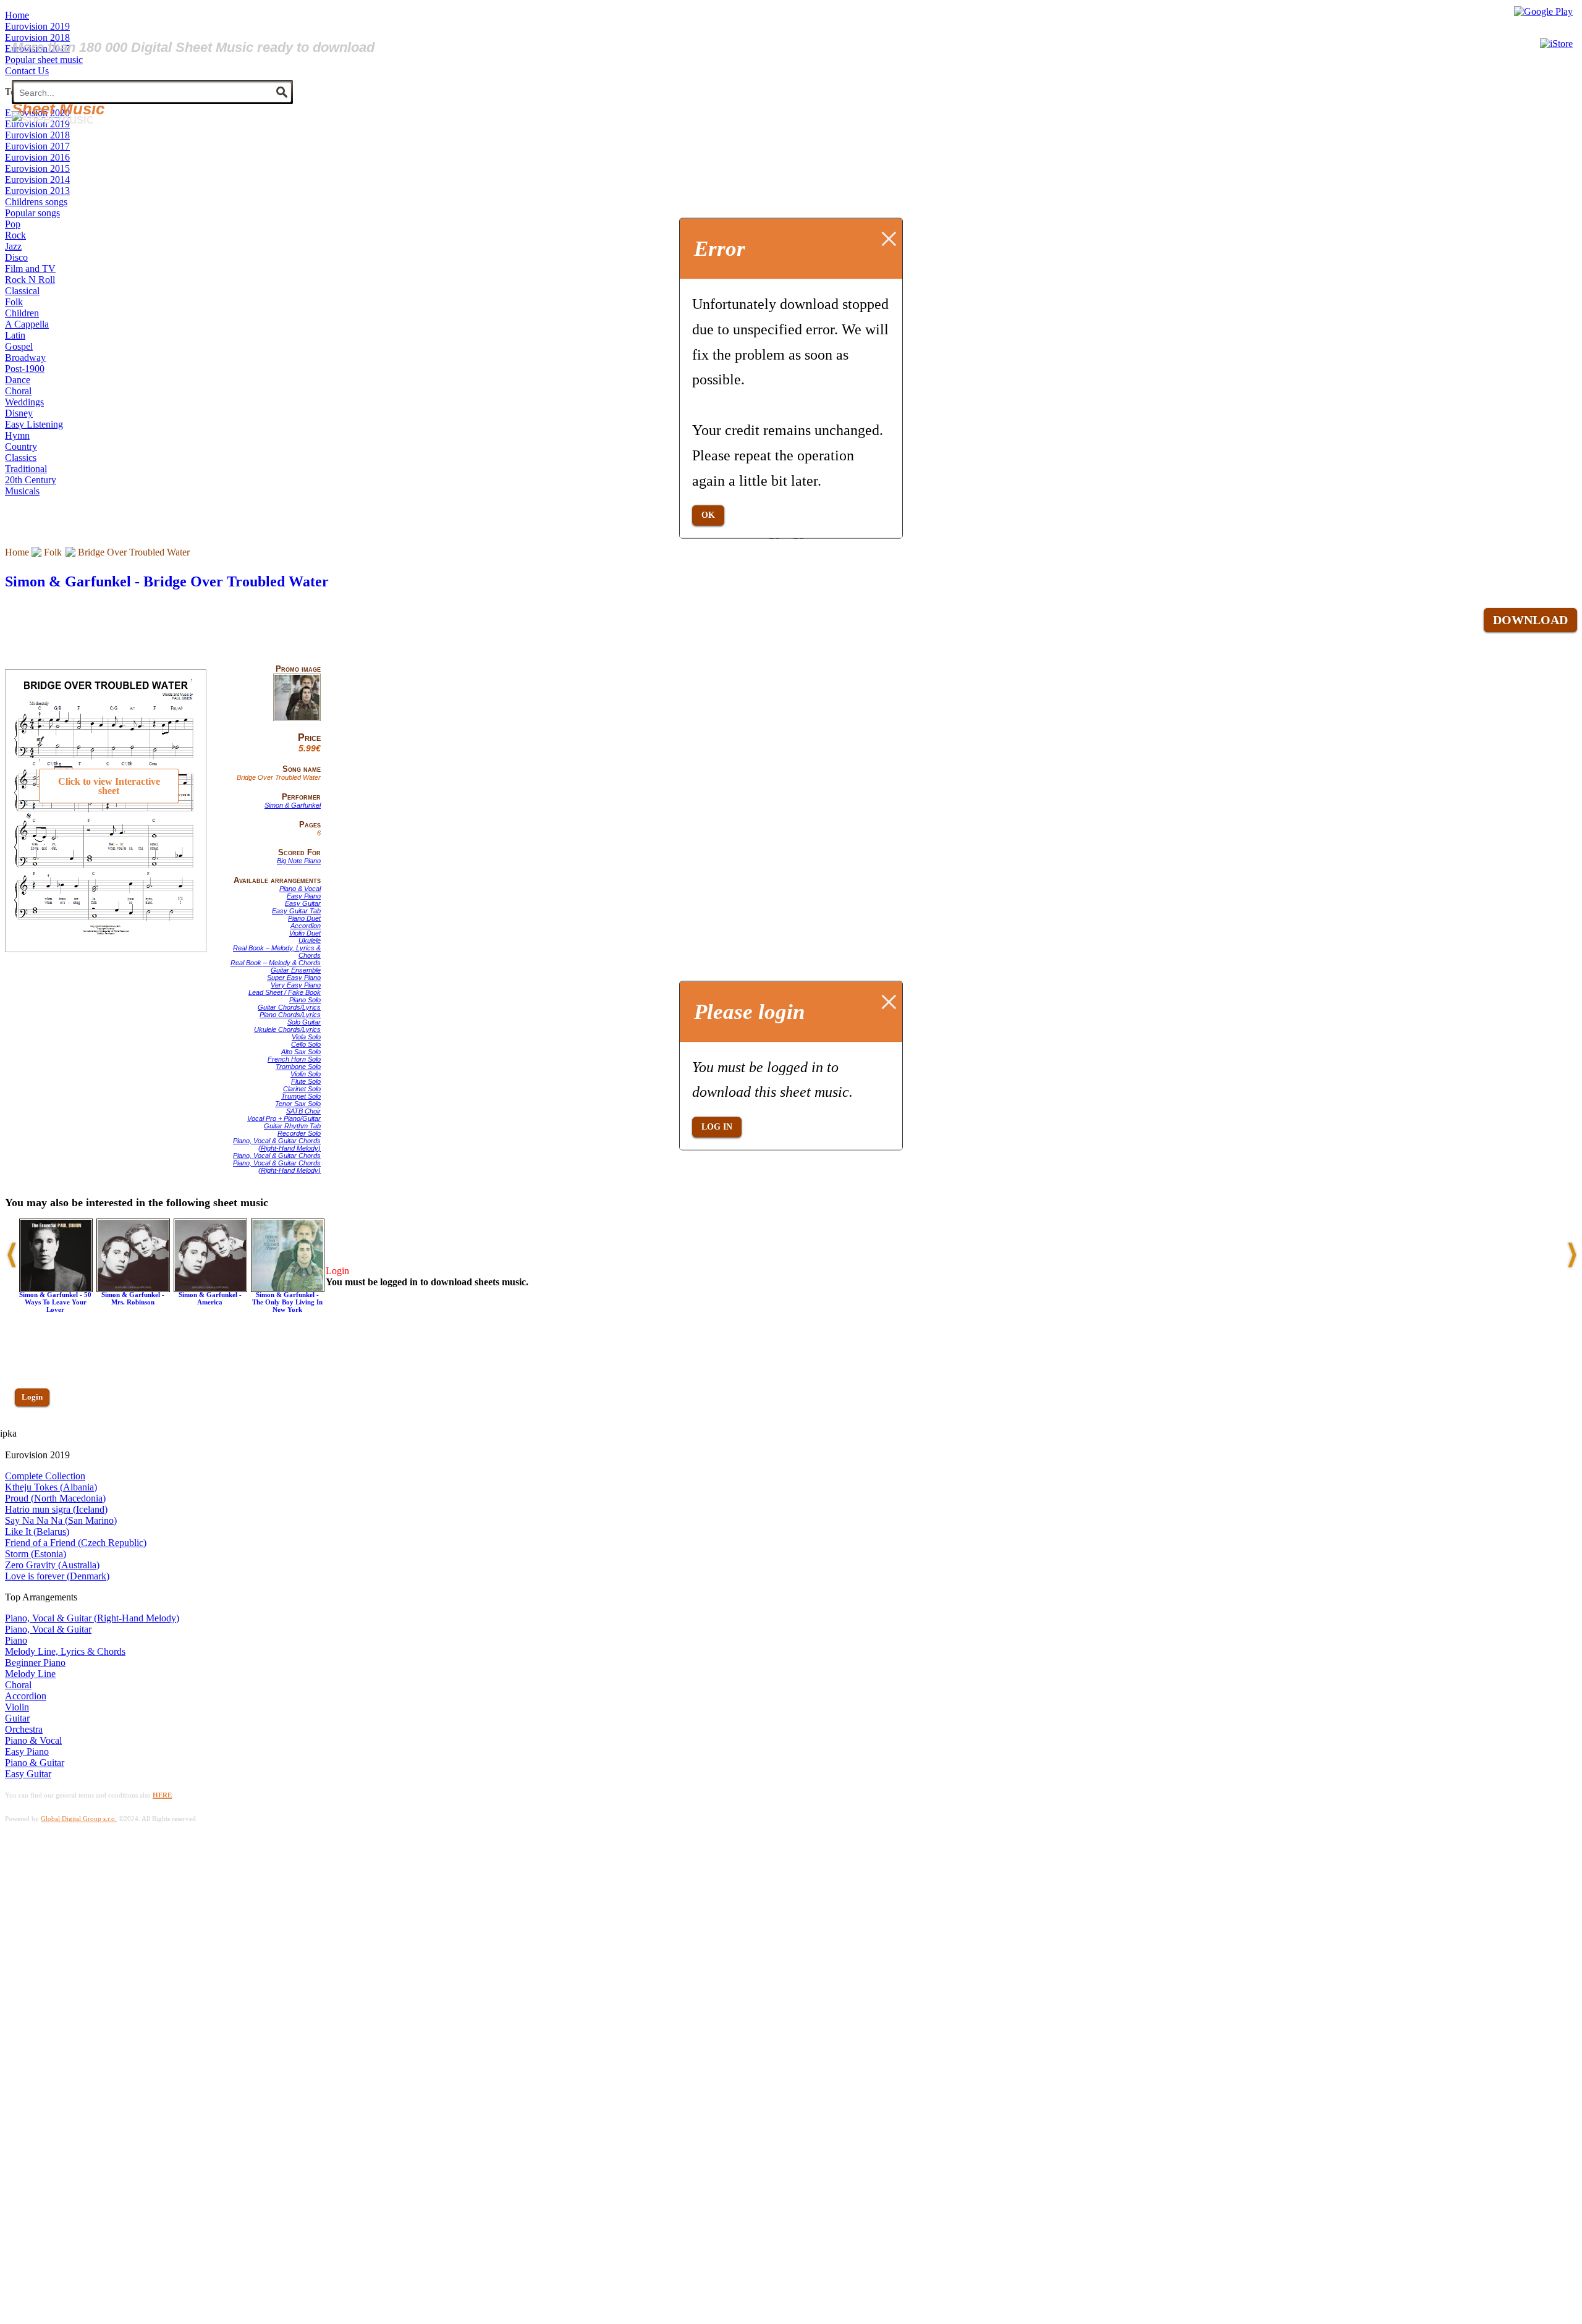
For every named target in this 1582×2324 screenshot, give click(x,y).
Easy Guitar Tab (296, 911)
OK (708, 515)
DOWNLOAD (1530, 620)
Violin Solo (306, 1074)
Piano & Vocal (300, 889)
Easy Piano (304, 896)
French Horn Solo (294, 1059)
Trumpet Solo (301, 1096)
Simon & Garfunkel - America (210, 1298)
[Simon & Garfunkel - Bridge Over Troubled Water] (297, 719)
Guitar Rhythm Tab (292, 1126)
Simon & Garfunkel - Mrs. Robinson (133, 1298)
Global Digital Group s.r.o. (79, 1819)
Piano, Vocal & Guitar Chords (277, 1156)
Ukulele (310, 940)
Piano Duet (304, 918)
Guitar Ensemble (296, 970)
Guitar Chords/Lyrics (289, 1007)
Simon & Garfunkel (293, 805)
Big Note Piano (299, 861)
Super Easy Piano (294, 978)
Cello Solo (306, 1044)
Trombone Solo (298, 1067)
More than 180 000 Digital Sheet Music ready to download (193, 47)
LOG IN (717, 1127)
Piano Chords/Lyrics (290, 1015)
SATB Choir (303, 1111)
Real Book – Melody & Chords (276, 963)
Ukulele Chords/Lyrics (287, 1029)
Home (17, 552)
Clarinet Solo (302, 1089)
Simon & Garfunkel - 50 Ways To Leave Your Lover (55, 1302)
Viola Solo (306, 1037)
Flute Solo (306, 1081)
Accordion (306, 926)
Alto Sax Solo (301, 1052)
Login (32, 1397)
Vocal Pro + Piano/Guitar (284, 1118)
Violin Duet (305, 933)
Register (35, 1433)
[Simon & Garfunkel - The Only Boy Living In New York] (288, 1289)
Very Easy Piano (296, 985)
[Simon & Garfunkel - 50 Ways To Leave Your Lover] (56, 1289)
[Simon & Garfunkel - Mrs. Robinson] (133, 1289)
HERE (162, 1795)
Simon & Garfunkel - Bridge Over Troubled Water (167, 581)
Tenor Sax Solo (298, 1104)
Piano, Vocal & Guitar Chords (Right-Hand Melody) (277, 1144)
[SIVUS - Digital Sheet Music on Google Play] (1543, 11)
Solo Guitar (304, 1022)
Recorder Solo (299, 1133)
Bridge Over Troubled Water (134, 552)
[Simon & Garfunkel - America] (210, 1289)
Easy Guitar (303, 903)
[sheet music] (53, 119)
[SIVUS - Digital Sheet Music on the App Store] (1556, 44)
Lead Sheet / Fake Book (285, 992)
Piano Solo (305, 1000)
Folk (53, 552)
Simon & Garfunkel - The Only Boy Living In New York (287, 1302)
